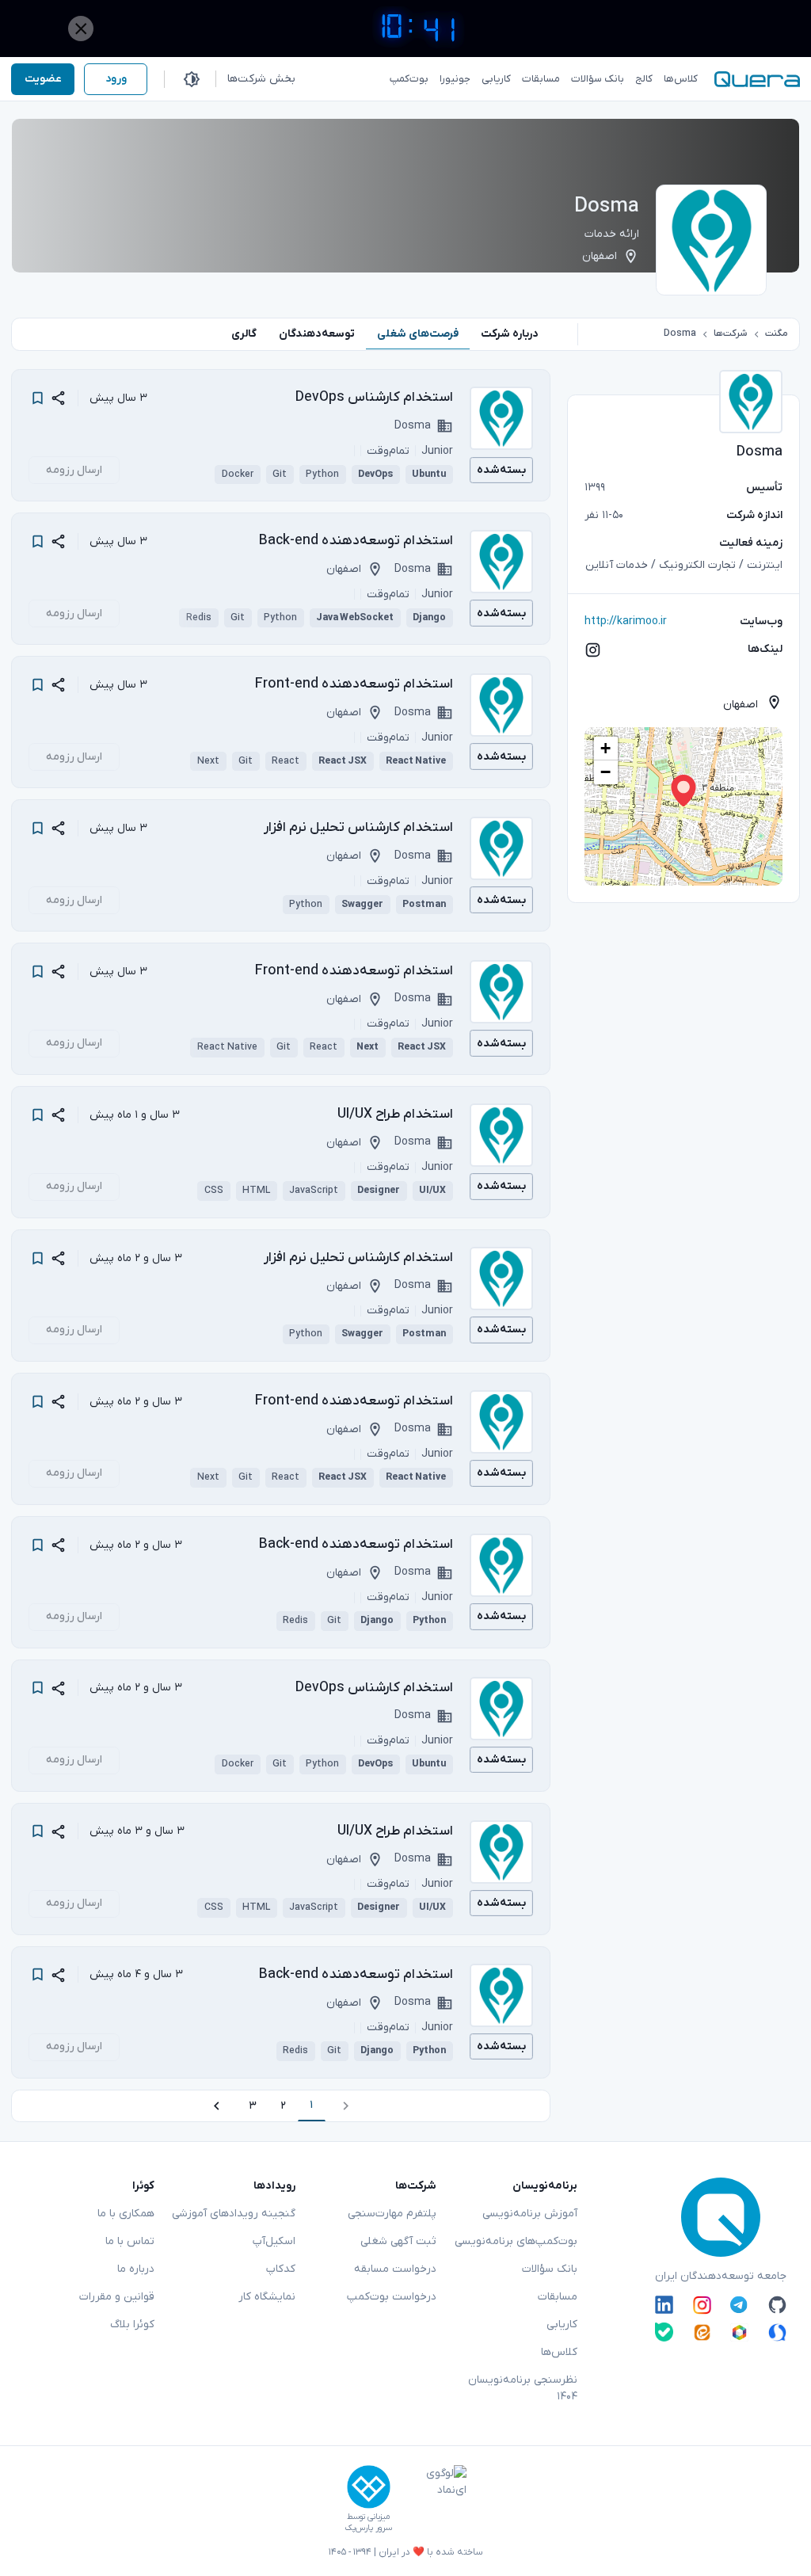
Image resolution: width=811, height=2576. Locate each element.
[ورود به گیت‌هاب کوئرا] (777, 2305)
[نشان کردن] (38, 398)
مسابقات (558, 2297)
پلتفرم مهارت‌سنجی (392, 2214)
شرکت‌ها (730, 333)
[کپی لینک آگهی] (58, 398)
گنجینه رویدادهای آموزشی (234, 2214)
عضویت (43, 79)
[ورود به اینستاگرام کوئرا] (702, 2305)
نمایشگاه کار (267, 2297)
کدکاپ (281, 2269)
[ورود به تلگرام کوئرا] (739, 2305)
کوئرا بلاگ (132, 2324)
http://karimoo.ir (626, 621)
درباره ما (136, 2269)
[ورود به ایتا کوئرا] (702, 2332)
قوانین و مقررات (117, 2297)
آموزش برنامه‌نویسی (530, 2214)
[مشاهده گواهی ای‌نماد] (435, 2499)
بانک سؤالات (550, 2269)
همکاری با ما (126, 2214)
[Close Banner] (81, 29)
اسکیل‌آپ (274, 2241)
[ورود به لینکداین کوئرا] (664, 2305)
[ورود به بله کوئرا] (664, 2332)
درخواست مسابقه (395, 2269)
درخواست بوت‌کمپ (392, 2297)
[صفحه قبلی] (346, 2106)
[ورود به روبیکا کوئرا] (739, 2332)
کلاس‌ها (559, 2352)
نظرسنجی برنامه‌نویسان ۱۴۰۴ (523, 2388)
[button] (683, 791)
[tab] (510, 334)
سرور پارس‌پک (368, 2528)
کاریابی (562, 2324)
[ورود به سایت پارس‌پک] (369, 2487)
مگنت (777, 333)
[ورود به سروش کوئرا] (777, 2332)
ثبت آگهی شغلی (398, 2241)
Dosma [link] (680, 333)
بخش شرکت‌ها (261, 79)
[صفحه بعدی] (217, 2106)
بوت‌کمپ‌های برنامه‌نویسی (516, 2241)
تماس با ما (130, 2241)
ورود (116, 79)
